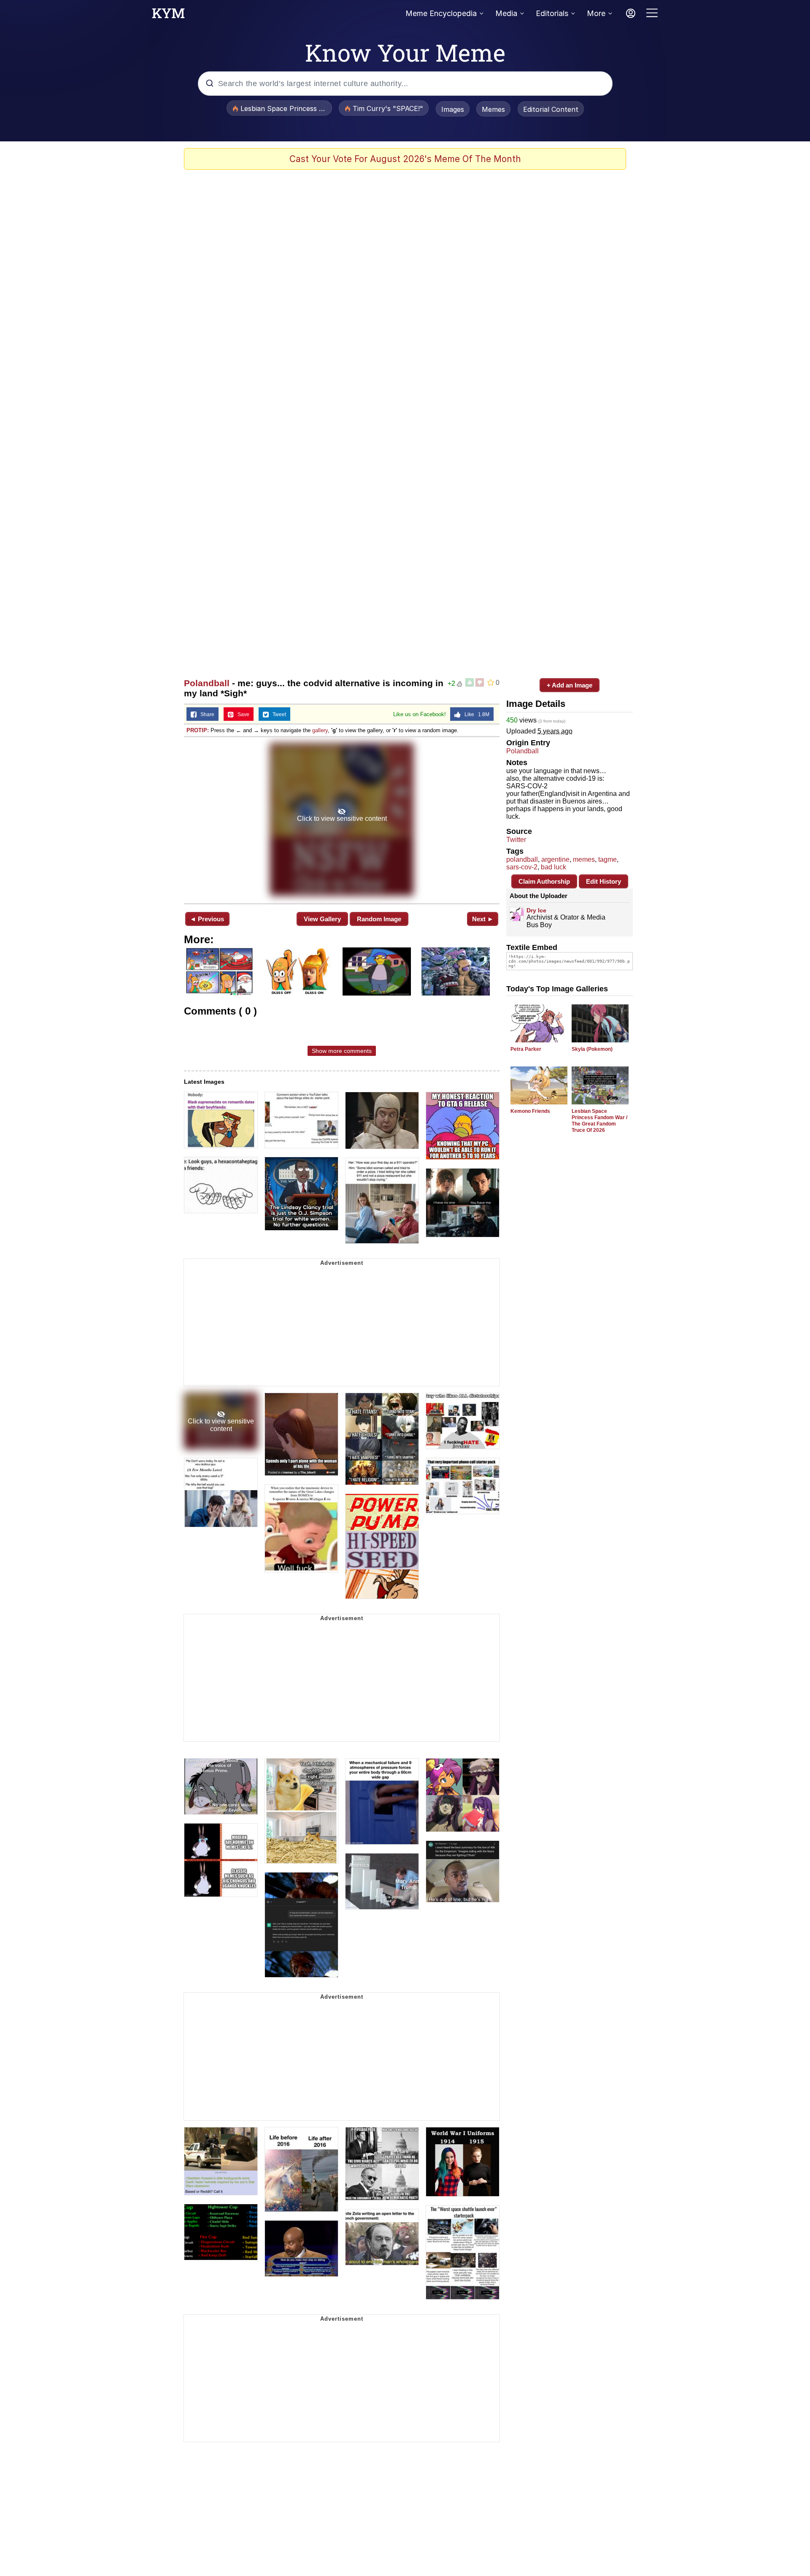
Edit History (603, 881)
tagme (607, 859)
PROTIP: (198, 730)
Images (453, 109)
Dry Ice (536, 910)
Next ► (483, 919)
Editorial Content (551, 109)
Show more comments (342, 1051)
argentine (555, 859)
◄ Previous (207, 919)
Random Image (379, 919)
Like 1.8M (475, 714)
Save (242, 714)
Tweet (277, 714)
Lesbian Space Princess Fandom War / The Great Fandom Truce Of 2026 (599, 1121)
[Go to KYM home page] (168, 16)
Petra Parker (526, 1049)
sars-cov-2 (522, 867)
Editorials (552, 13)
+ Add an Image (570, 685)
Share (205, 714)
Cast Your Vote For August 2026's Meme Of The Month (405, 159)
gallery (320, 730)
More (596, 13)
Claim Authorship (544, 881)
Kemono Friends (530, 1111)
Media (506, 13)
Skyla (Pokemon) (592, 1049)
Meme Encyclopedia (441, 13)
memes (584, 859)
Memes (493, 109)
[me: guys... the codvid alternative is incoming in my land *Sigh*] (342, 819)
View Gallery (322, 919)
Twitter (516, 840)
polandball (522, 859)
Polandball (207, 683)
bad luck (553, 867)
